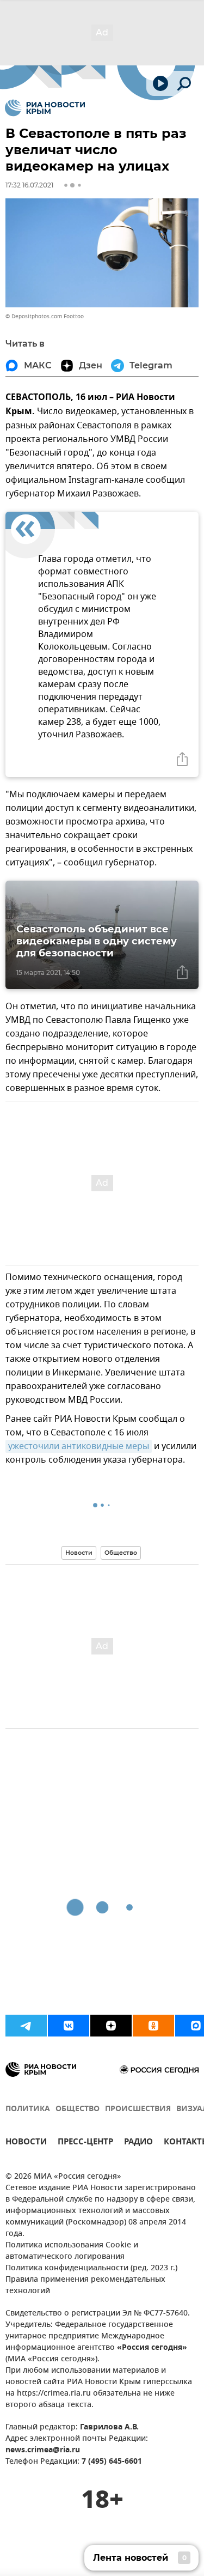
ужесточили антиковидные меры (79, 1446)
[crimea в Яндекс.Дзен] (111, 2026)
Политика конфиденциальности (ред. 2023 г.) (91, 2268)
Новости (79, 1553)
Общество (121, 1553)
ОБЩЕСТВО (78, 2109)
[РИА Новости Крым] (45, 108)
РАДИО (138, 2143)
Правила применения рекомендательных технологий (85, 2286)
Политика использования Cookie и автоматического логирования (72, 2251)
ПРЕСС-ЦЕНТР (85, 2143)
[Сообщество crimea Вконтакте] (69, 2026)
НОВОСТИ (26, 2143)
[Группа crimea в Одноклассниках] (153, 2026)
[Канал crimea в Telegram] (26, 2026)
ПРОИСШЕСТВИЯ (138, 2109)
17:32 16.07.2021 (29, 185)
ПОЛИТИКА (28, 2109)
